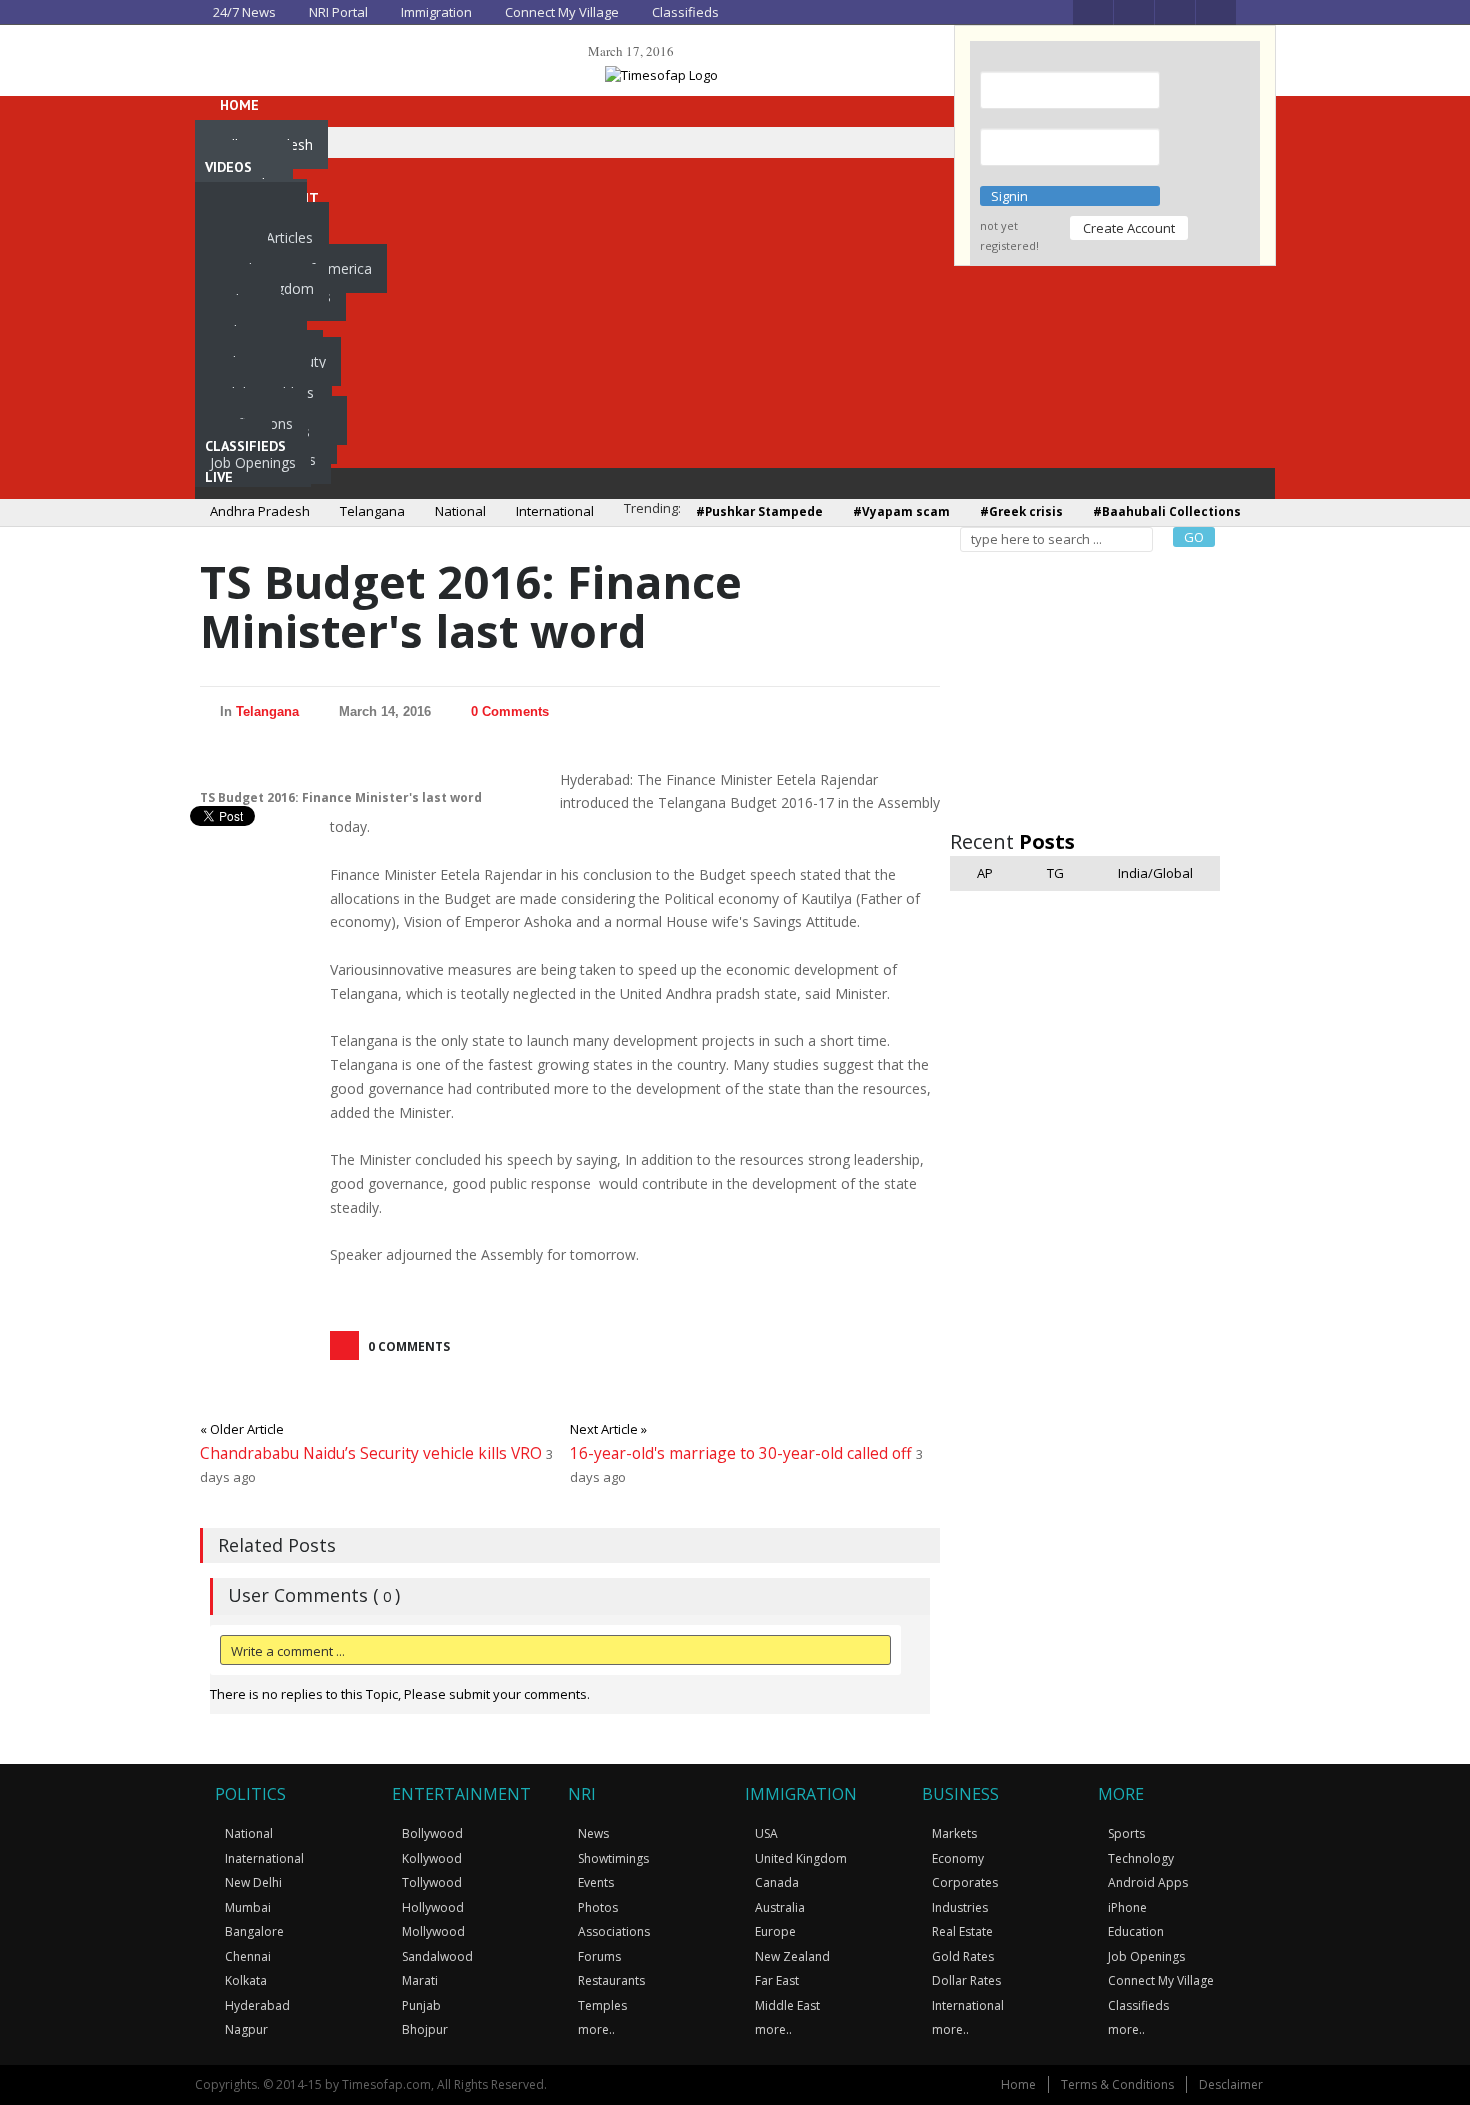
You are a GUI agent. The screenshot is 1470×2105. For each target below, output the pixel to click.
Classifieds (684, 12)
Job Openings (253, 462)
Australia (780, 1907)
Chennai (248, 1956)
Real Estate (962, 1931)
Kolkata (246, 1980)
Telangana (372, 511)
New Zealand (792, 1956)
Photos (598, 1907)
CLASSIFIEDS (245, 446)
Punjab (421, 2005)
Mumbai (248, 1907)
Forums (599, 1956)
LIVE (219, 477)
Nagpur (246, 2029)
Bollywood (432, 1833)
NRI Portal (337, 12)
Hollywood (433, 1907)
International (555, 511)
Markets (954, 1833)
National (460, 511)
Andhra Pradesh (260, 511)
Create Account (1129, 228)
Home (1018, 2084)
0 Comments (510, 711)
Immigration (435, 12)
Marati (420, 1980)
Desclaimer (1231, 2084)
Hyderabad (257, 2005)
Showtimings (613, 1858)
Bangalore (254, 1931)
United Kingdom (801, 1858)
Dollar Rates (966, 1980)
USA (766, 1833)
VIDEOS (228, 167)
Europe (775, 1931)
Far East (777, 1980)
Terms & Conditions (1117, 2084)
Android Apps (1148, 1882)
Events (596, 1882)
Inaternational (264, 1858)
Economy (958, 1858)
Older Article (242, 1429)
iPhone (1127, 1907)
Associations (614, 1931)
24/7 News (243, 12)
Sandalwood (437, 1956)
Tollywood (432, 1882)
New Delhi (253, 1882)
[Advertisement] (1100, 687)
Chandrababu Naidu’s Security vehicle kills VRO (373, 1453)
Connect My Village (560, 12)
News (593, 1833)
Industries (960, 1907)
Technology (1141, 1858)
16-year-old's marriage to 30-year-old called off (743, 1453)
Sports (1126, 1833)
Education (1136, 1931)
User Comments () (314, 1595)
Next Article (608, 1429)
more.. (596, 2029)
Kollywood (432, 1858)
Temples (602, 2005)
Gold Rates (963, 1956)
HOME (237, 105)
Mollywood (433, 1931)
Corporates (965, 1882)
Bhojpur (425, 2029)
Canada (777, 1882)
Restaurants (611, 1980)
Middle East (787, 2005)
